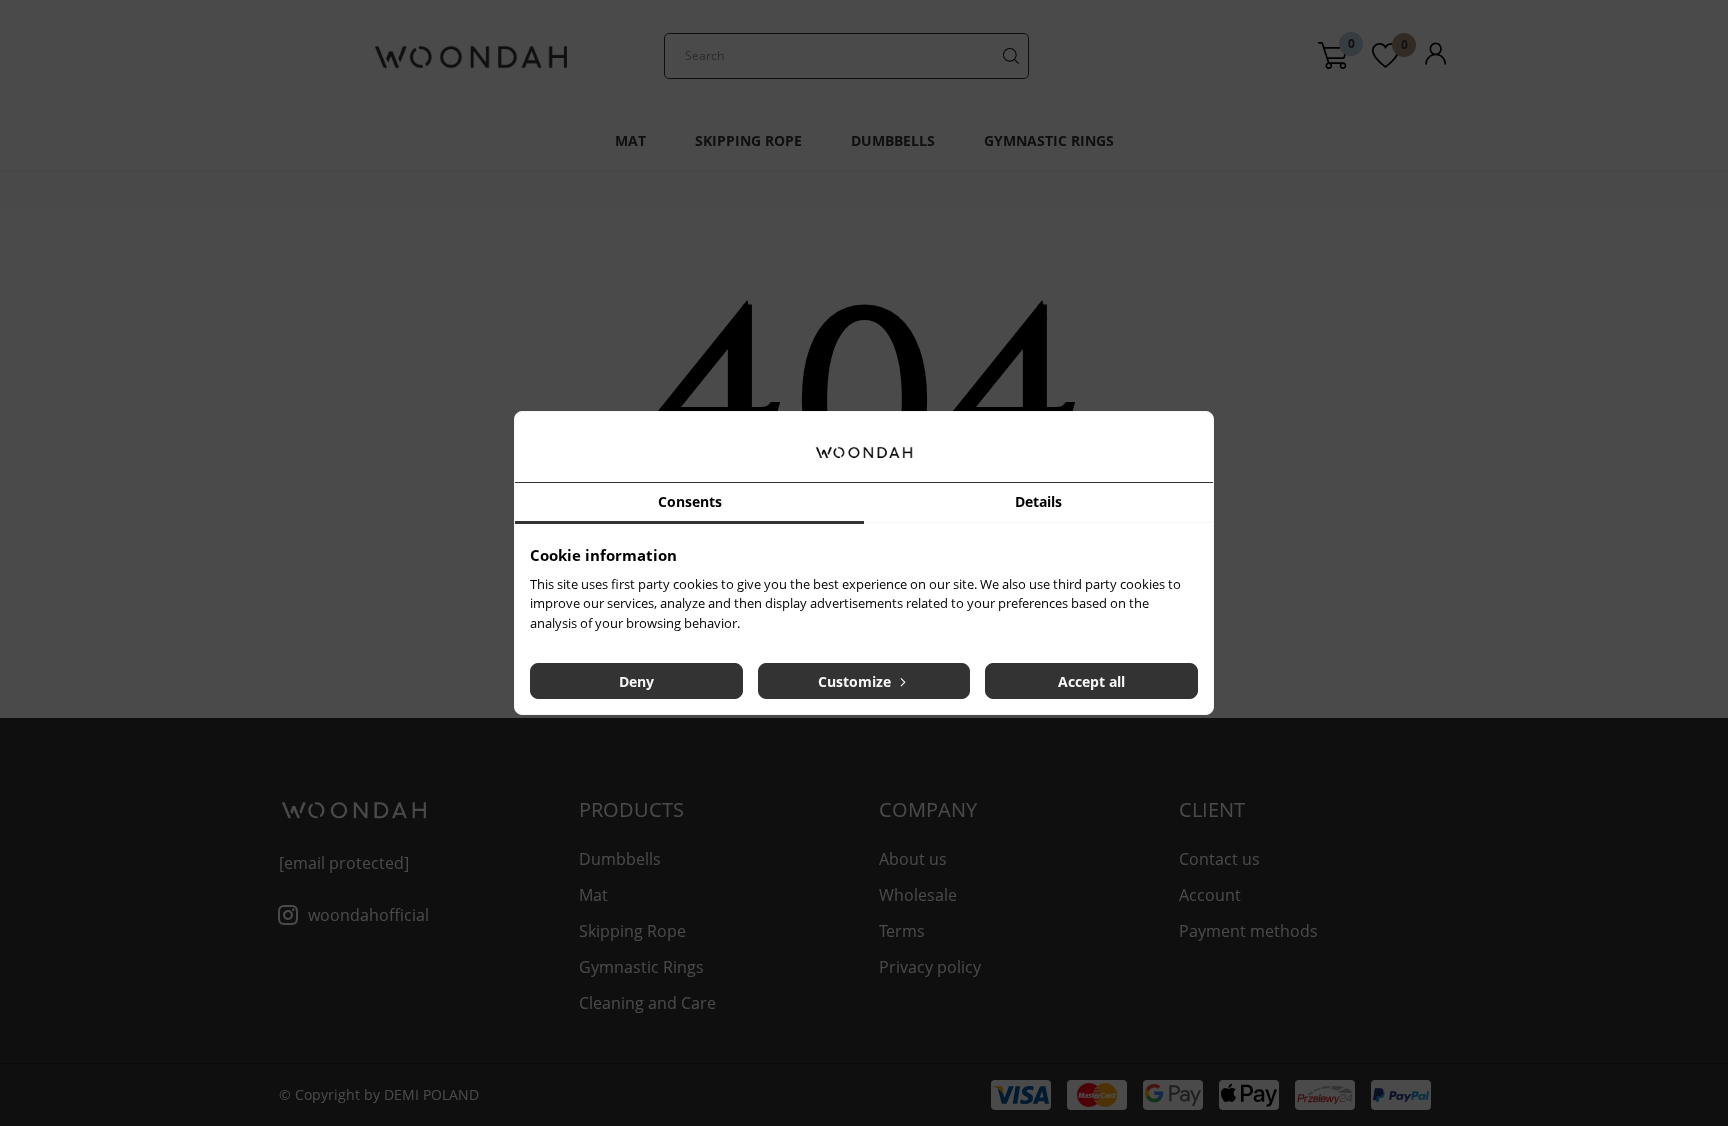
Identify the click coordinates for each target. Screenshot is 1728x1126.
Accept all (1091, 681)
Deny (636, 681)
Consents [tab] (690, 501)
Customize (856, 681)
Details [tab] (1038, 501)
